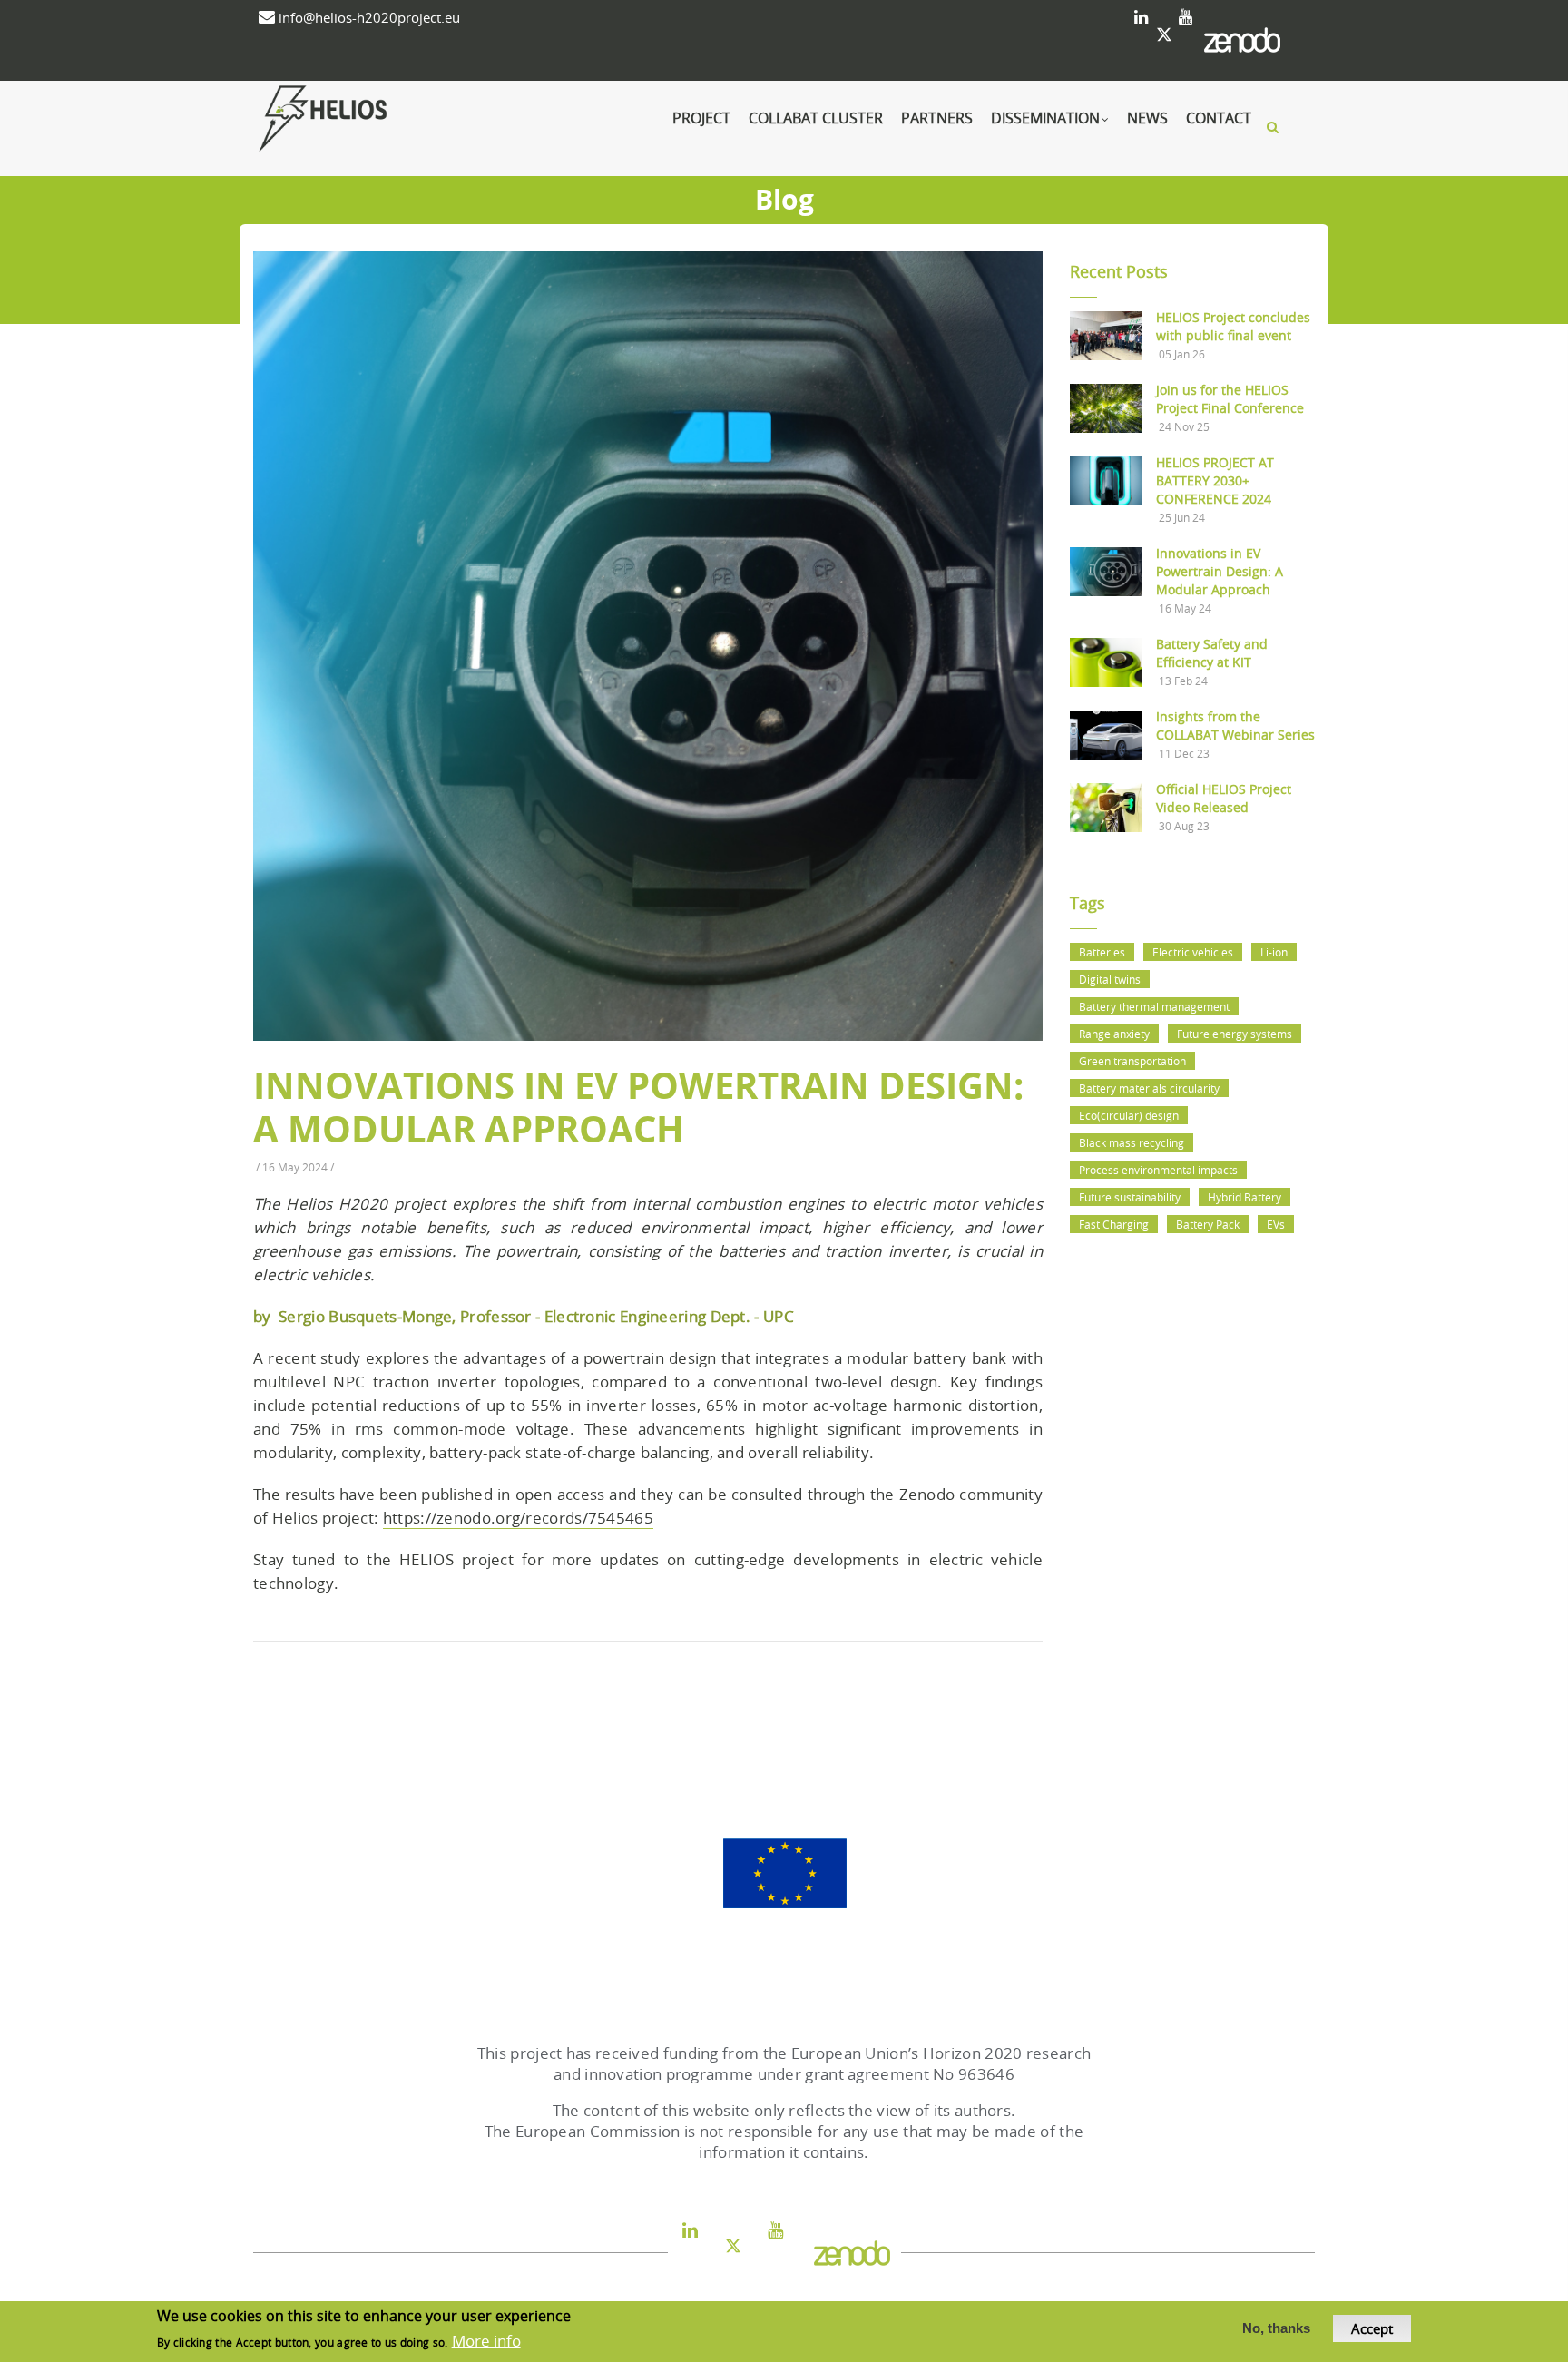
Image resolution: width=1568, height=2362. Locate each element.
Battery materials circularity (1149, 1088)
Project (701, 118)
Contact (1219, 118)
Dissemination (1045, 118)
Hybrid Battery (1245, 1197)
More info (486, 2341)
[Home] (362, 119)
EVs (1276, 1224)
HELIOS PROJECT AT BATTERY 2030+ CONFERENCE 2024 (1215, 480)
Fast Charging (1114, 1224)
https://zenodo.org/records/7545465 (518, 1518)
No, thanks (1276, 2329)
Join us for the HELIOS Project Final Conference (1230, 399)
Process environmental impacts (1158, 1170)
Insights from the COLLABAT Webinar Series (1235, 725)
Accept (1372, 2328)
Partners (937, 118)
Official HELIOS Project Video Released (1224, 798)
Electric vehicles (1193, 952)
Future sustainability (1130, 1197)
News (1147, 118)
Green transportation (1132, 1061)
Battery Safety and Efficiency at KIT (1212, 653)
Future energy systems (1235, 1034)
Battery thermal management (1154, 1006)
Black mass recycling (1132, 1142)
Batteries (1102, 952)
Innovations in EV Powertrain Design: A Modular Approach (1220, 571)
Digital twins (1110, 979)
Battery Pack (1208, 1224)
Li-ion (1274, 952)
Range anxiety (1114, 1034)
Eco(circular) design (1129, 1115)
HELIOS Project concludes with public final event (1233, 326)
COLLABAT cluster (816, 118)
